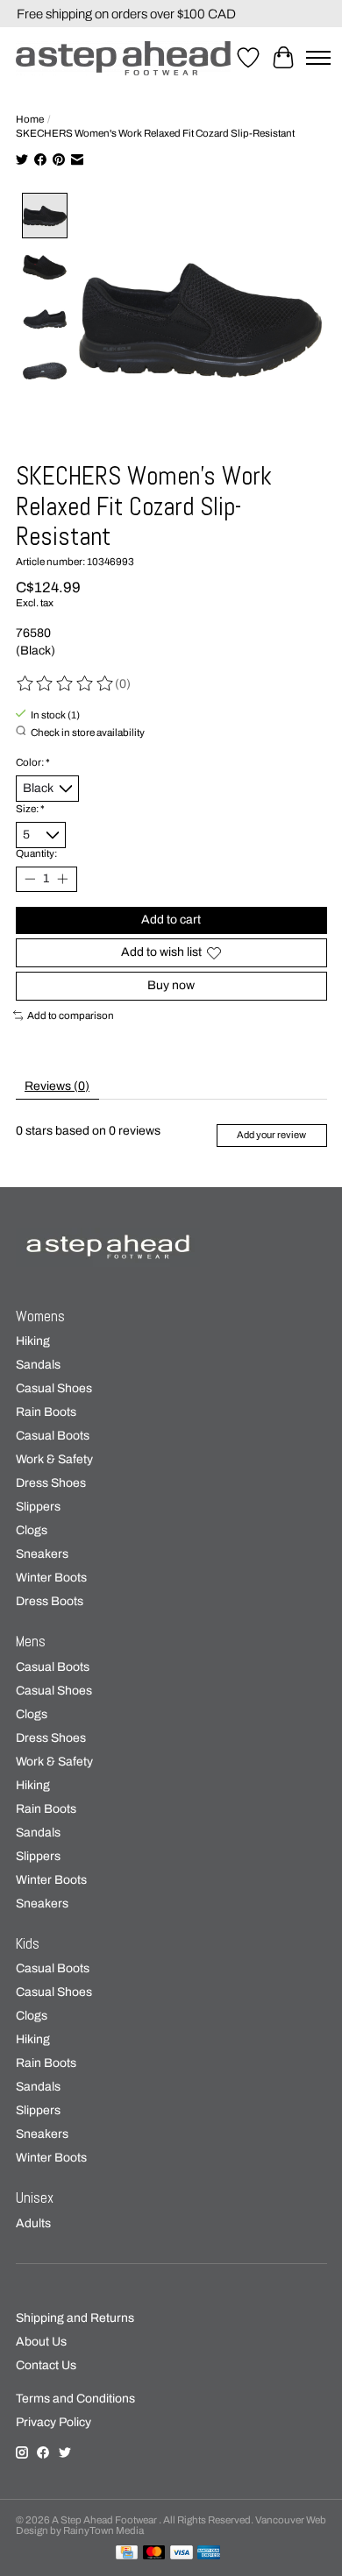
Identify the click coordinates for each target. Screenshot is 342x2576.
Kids (28, 1944)
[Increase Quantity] (62, 879)
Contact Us (46, 2365)
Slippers (38, 1507)
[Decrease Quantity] (30, 879)
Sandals (38, 1365)
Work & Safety (54, 1459)
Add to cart (171, 920)
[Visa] (182, 2553)
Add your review (271, 1135)
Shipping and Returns (75, 2318)
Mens (31, 1642)
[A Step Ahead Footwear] (123, 58)
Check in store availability (88, 732)
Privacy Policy (53, 2422)
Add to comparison (71, 1016)
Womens (40, 1316)
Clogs (32, 1530)
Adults (33, 2223)
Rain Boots (46, 1412)
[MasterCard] (154, 2553)
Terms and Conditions (75, 2399)
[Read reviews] (66, 684)
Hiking (33, 1341)
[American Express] (209, 2553)
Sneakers (42, 1554)
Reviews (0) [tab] (57, 1086)
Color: (33, 762)
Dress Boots (50, 1601)
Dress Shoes (51, 1483)
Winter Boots (51, 1578)
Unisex (35, 2198)
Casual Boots (53, 1436)
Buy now (171, 985)
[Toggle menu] (318, 58)
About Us (41, 2342)
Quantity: (36, 853)
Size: (30, 809)
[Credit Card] (127, 2553)
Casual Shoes (54, 1388)
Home (30, 119)
